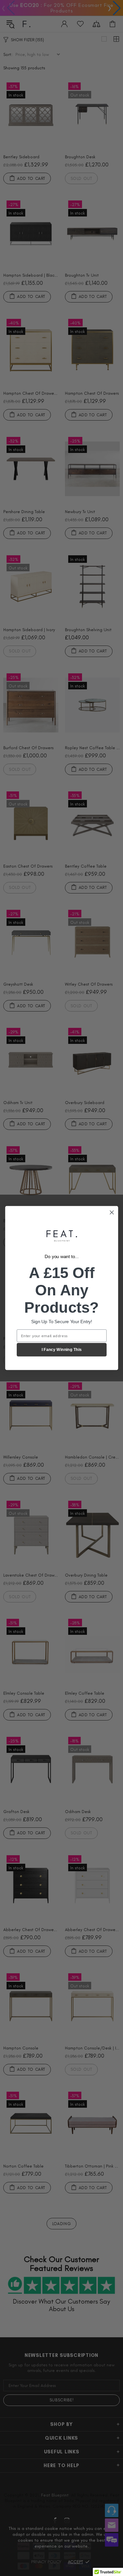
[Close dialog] (112, 1212)
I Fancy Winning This (62, 1350)
